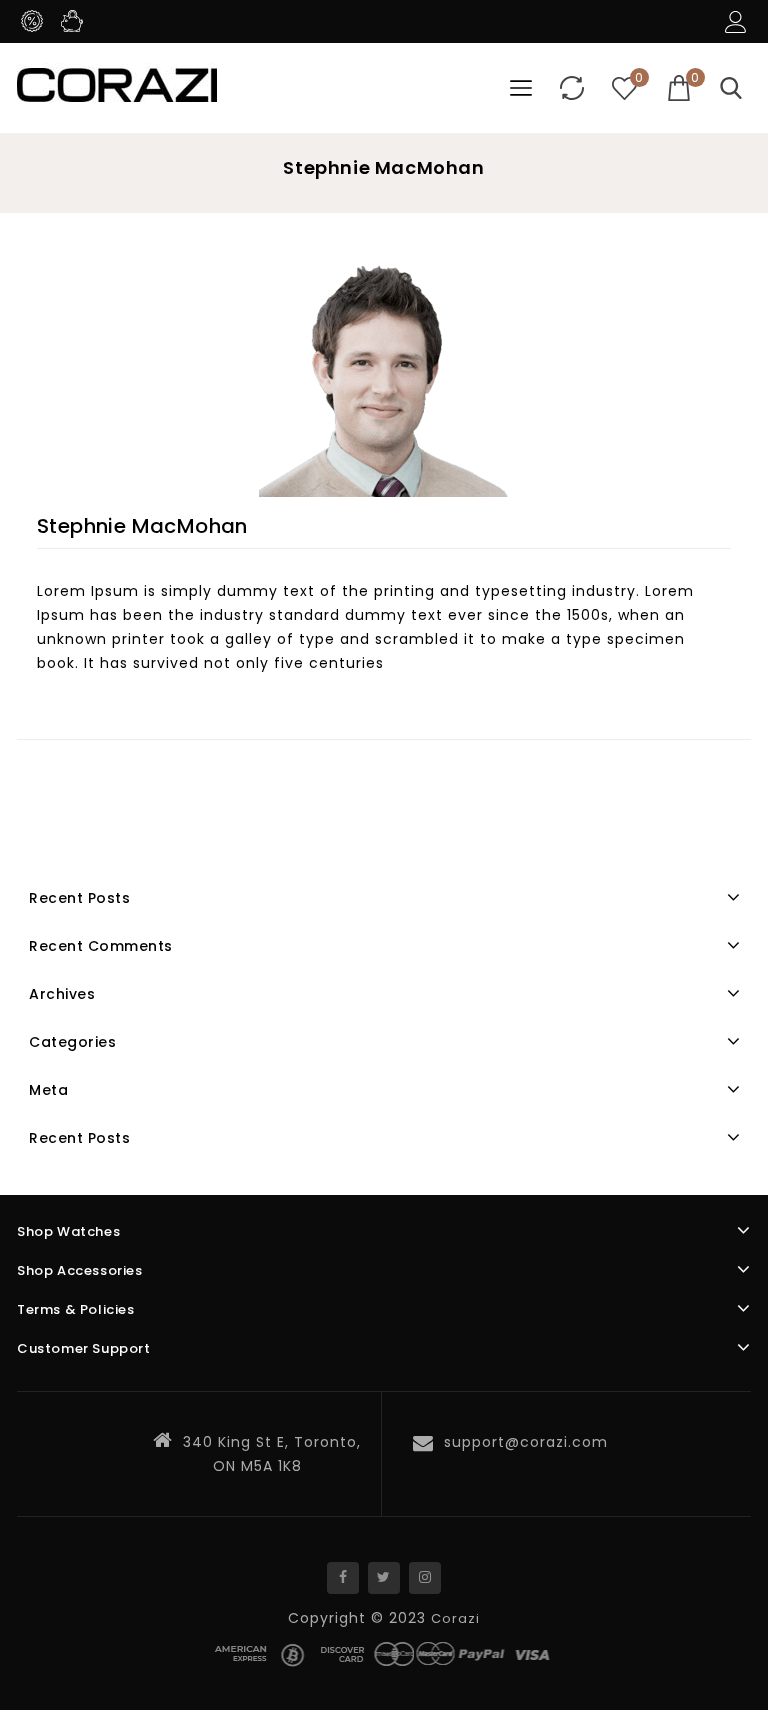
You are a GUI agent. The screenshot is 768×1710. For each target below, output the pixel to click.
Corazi (455, 1618)
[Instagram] (425, 1578)
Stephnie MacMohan (142, 526)
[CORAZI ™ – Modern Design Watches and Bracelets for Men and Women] (117, 82)
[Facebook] (343, 1578)
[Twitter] (384, 1578)
